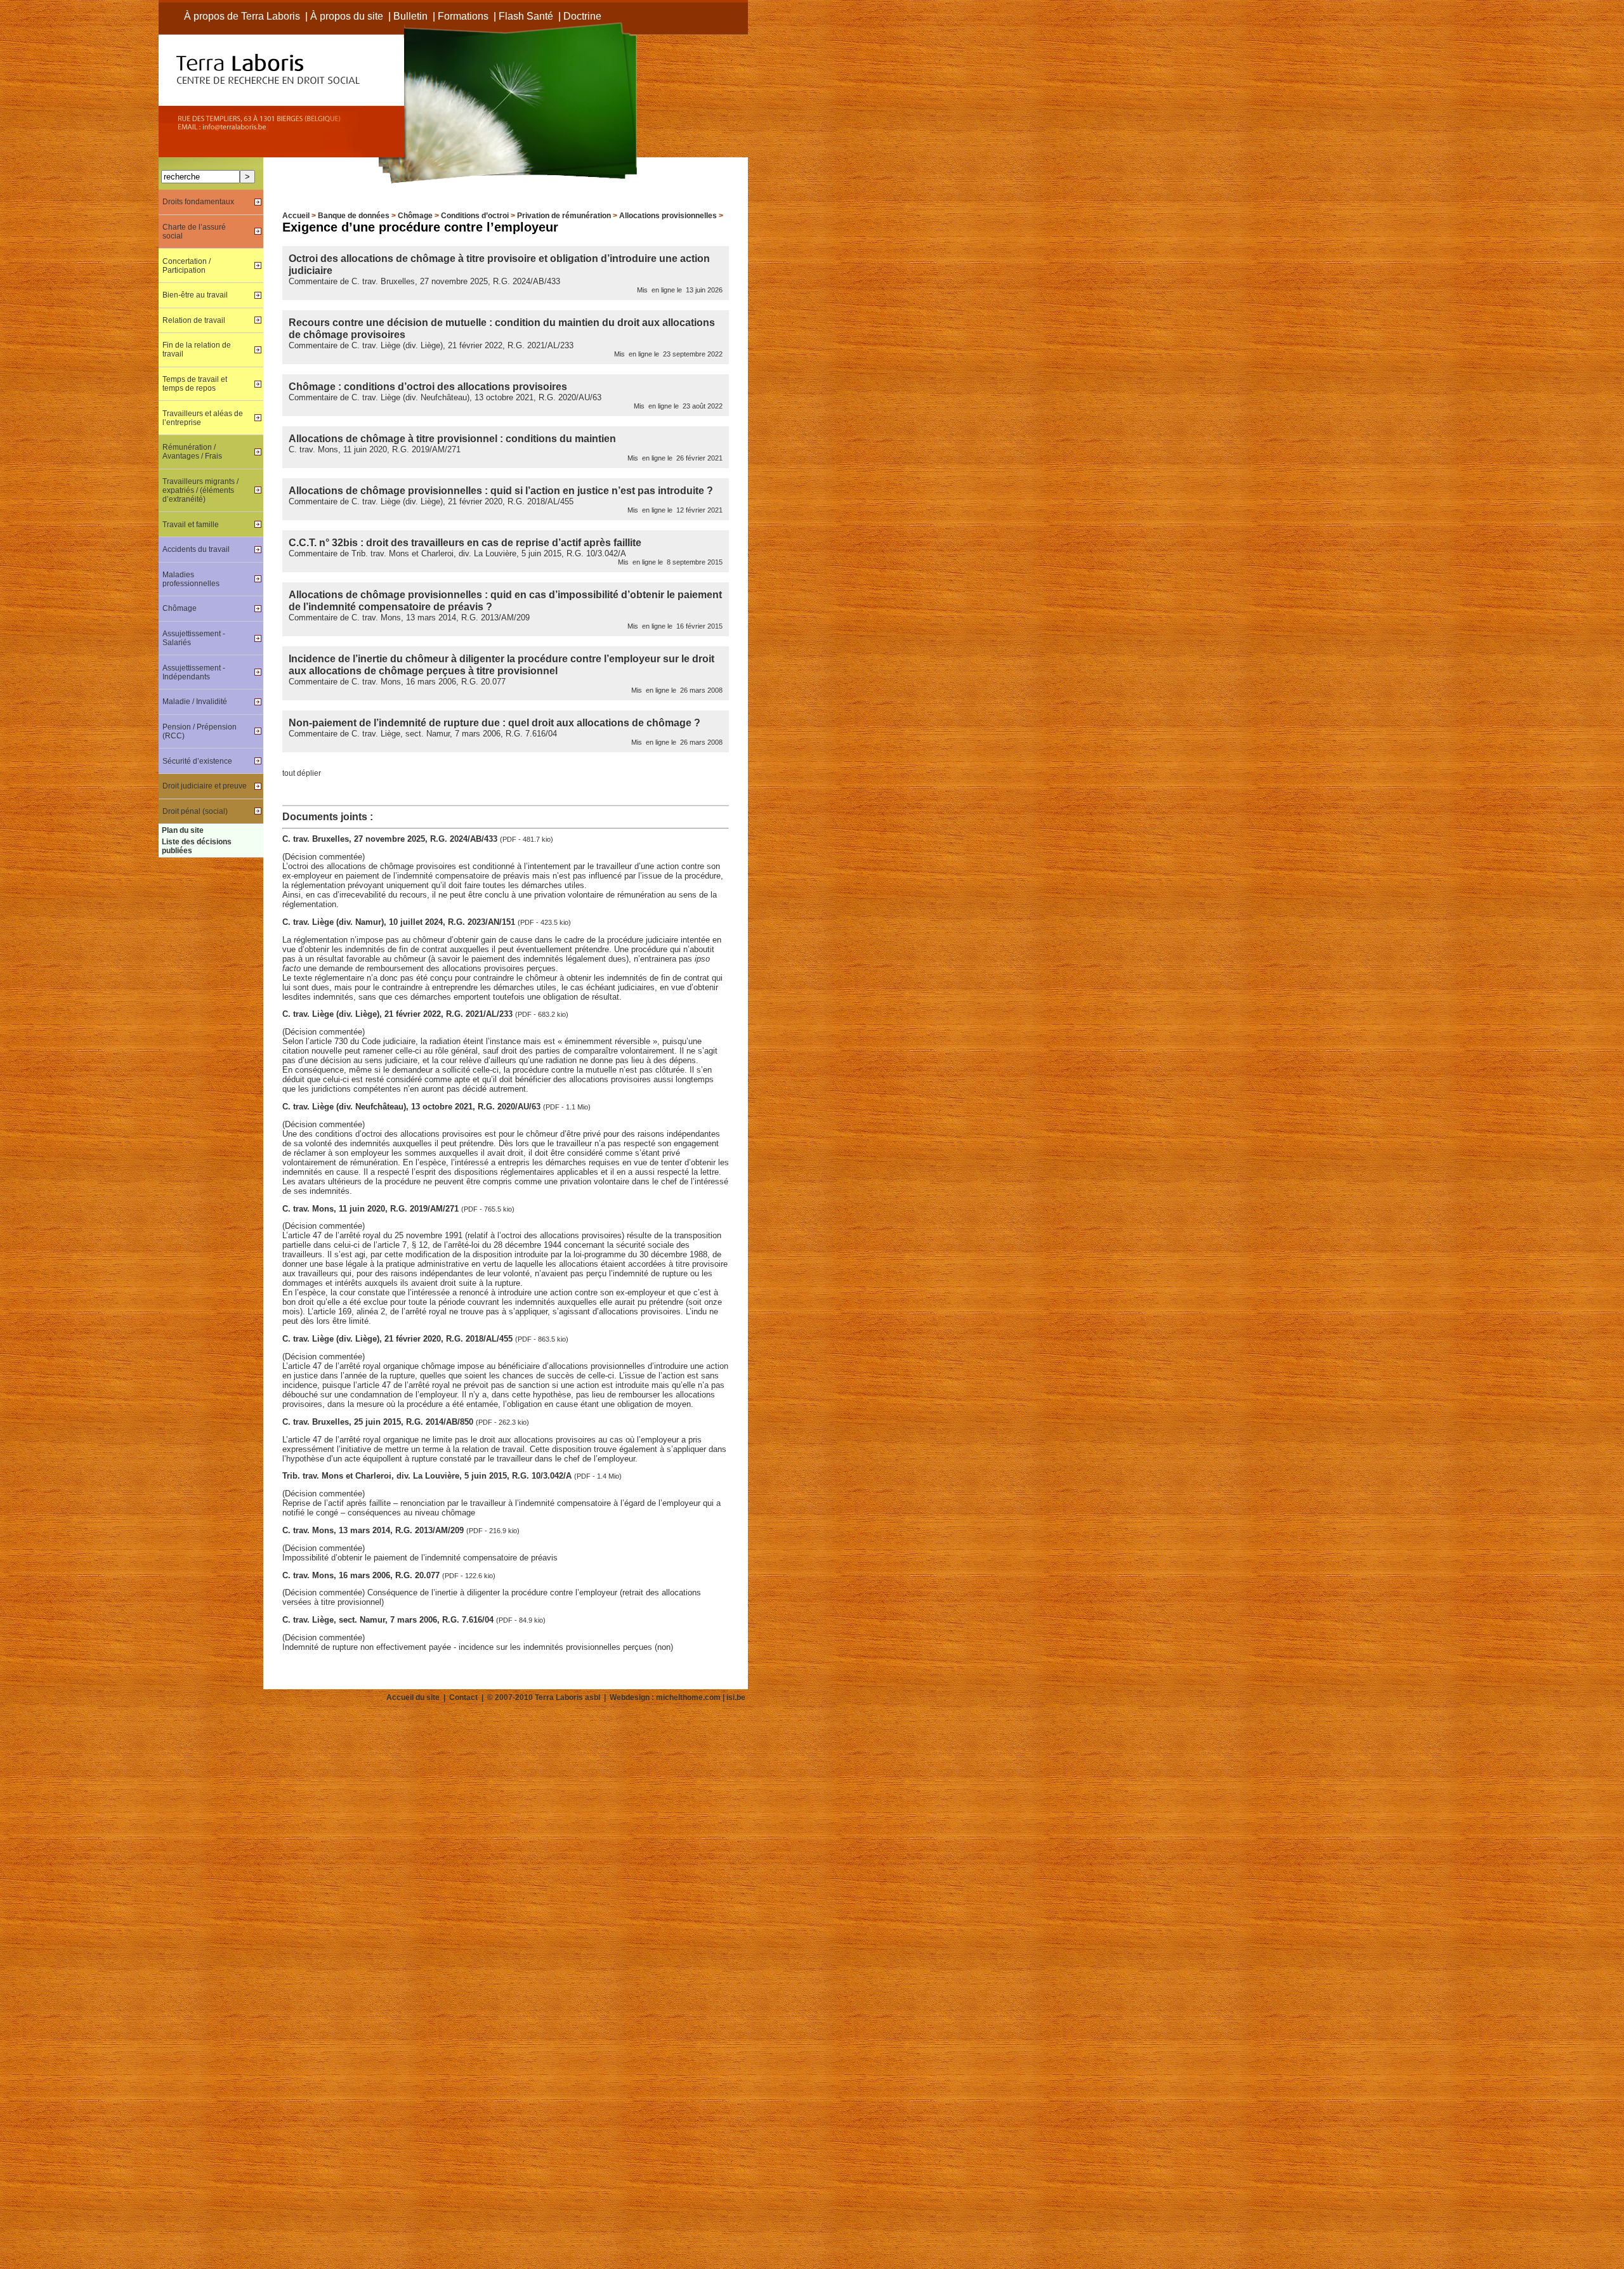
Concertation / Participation (187, 266)
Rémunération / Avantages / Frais (192, 452)
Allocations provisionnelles (668, 216)
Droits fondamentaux (198, 202)
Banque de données (354, 216)
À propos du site (347, 16)
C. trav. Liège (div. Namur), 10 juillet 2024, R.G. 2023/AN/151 (400, 922)
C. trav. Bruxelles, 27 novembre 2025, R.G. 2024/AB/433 (391, 839)
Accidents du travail (196, 549)
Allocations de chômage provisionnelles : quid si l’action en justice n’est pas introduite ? (501, 490)
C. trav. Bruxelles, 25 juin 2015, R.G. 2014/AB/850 (379, 1422)
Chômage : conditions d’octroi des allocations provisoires (428, 386)
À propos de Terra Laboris (242, 16)
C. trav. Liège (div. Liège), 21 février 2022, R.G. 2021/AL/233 (399, 1014)
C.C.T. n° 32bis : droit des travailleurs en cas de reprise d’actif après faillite (465, 542)
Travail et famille (191, 525)
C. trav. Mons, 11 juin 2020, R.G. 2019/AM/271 (372, 1209)
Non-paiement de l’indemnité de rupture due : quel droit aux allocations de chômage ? (494, 723)
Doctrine (582, 16)
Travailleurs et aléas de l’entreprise (203, 418)
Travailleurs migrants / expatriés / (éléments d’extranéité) (200, 490)
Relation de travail (194, 320)
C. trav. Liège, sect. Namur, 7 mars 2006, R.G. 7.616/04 (389, 1620)
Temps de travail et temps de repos (195, 384)
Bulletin (410, 16)
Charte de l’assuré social (194, 232)
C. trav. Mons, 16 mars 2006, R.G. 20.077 (362, 1575)
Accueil (296, 216)
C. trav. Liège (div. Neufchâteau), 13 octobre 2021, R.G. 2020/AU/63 (413, 1107)
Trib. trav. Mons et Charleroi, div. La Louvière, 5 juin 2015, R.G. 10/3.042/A (428, 1476)
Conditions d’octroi (475, 216)
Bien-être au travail (195, 295)
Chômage (415, 216)
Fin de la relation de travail (197, 350)
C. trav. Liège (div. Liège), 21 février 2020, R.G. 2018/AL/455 (399, 1339)
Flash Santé (526, 16)
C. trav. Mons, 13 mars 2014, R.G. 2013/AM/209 (374, 1530)
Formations (463, 16)
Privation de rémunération (564, 216)
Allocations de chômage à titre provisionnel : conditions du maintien (452, 438)
